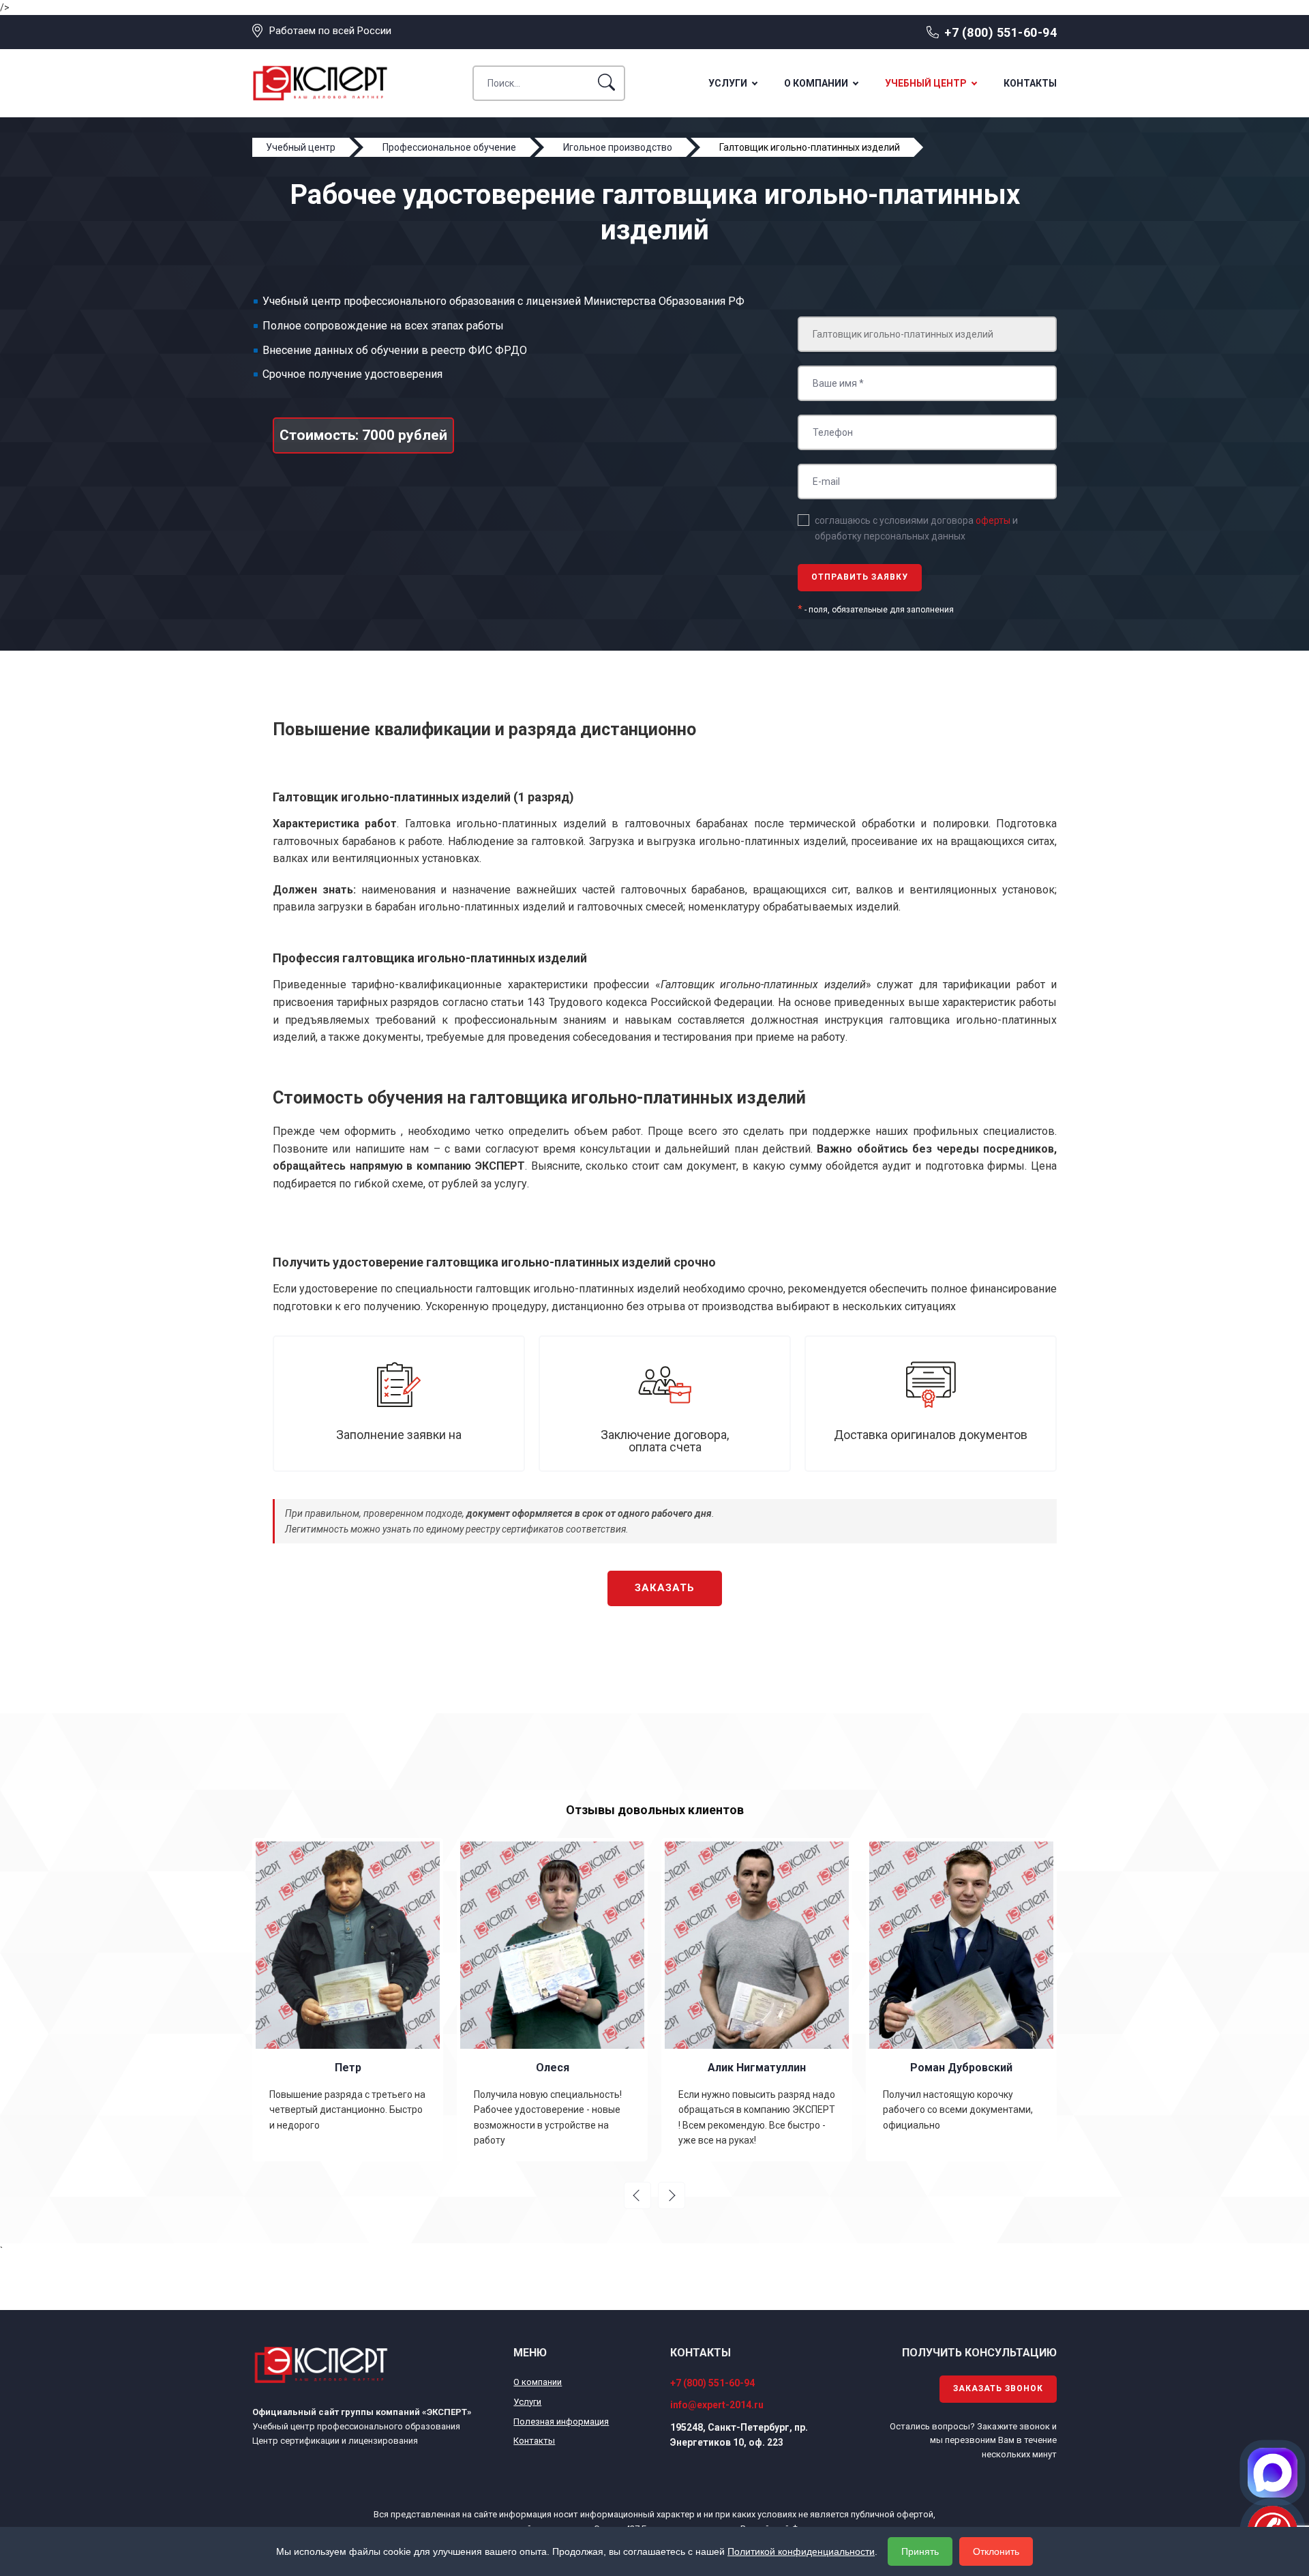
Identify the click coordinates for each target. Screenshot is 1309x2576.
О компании (816, 83)
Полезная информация (561, 2422)
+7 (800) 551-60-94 (1000, 32)
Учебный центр (926, 83)
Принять (920, 2551)
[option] (348, 2000)
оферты (993, 520)
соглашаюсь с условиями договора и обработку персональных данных (916, 528)
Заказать (665, 1588)
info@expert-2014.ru (717, 2405)
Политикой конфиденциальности (801, 2551)
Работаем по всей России (330, 31)
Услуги (728, 83)
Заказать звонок (998, 2388)
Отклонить (996, 2551)
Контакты (1030, 83)
